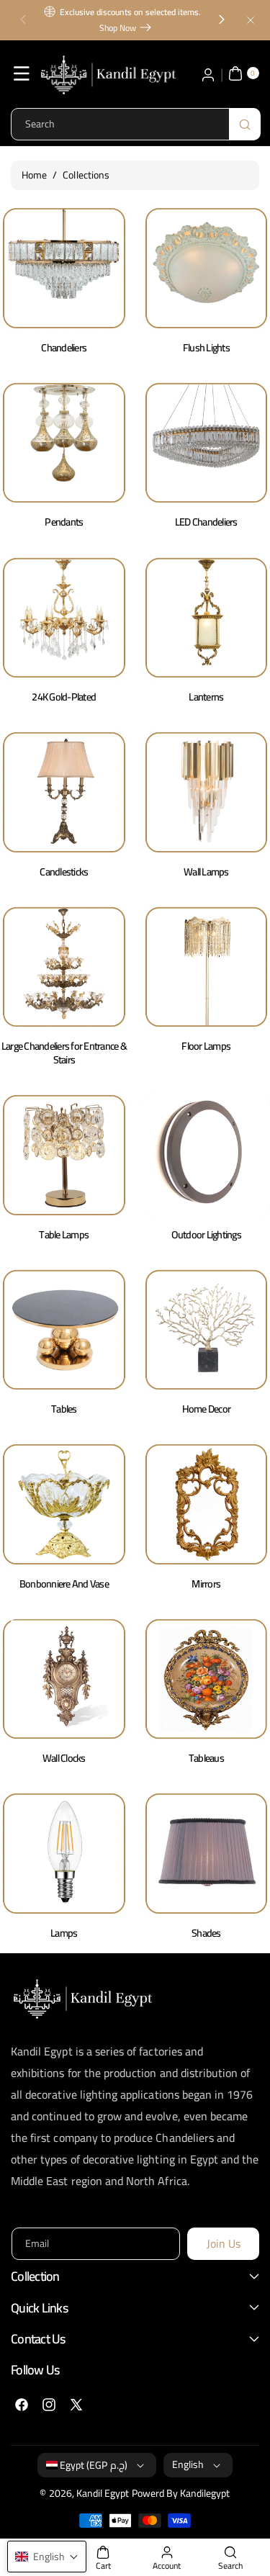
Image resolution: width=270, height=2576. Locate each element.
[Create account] (208, 73)
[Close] (251, 20)
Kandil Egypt (103, 2493)
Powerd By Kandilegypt (181, 2493)
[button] (23, 20)
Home (34, 175)
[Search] (245, 124)
